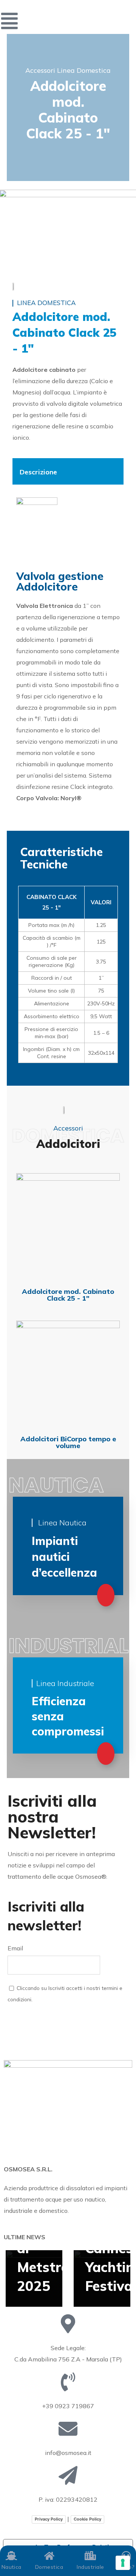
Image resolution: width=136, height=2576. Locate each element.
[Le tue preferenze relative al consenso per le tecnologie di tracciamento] (123, 2563)
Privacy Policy (49, 2519)
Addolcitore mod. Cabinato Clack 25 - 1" (68, 1295)
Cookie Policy (87, 2519)
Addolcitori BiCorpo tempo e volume (68, 1442)
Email (15, 1948)
